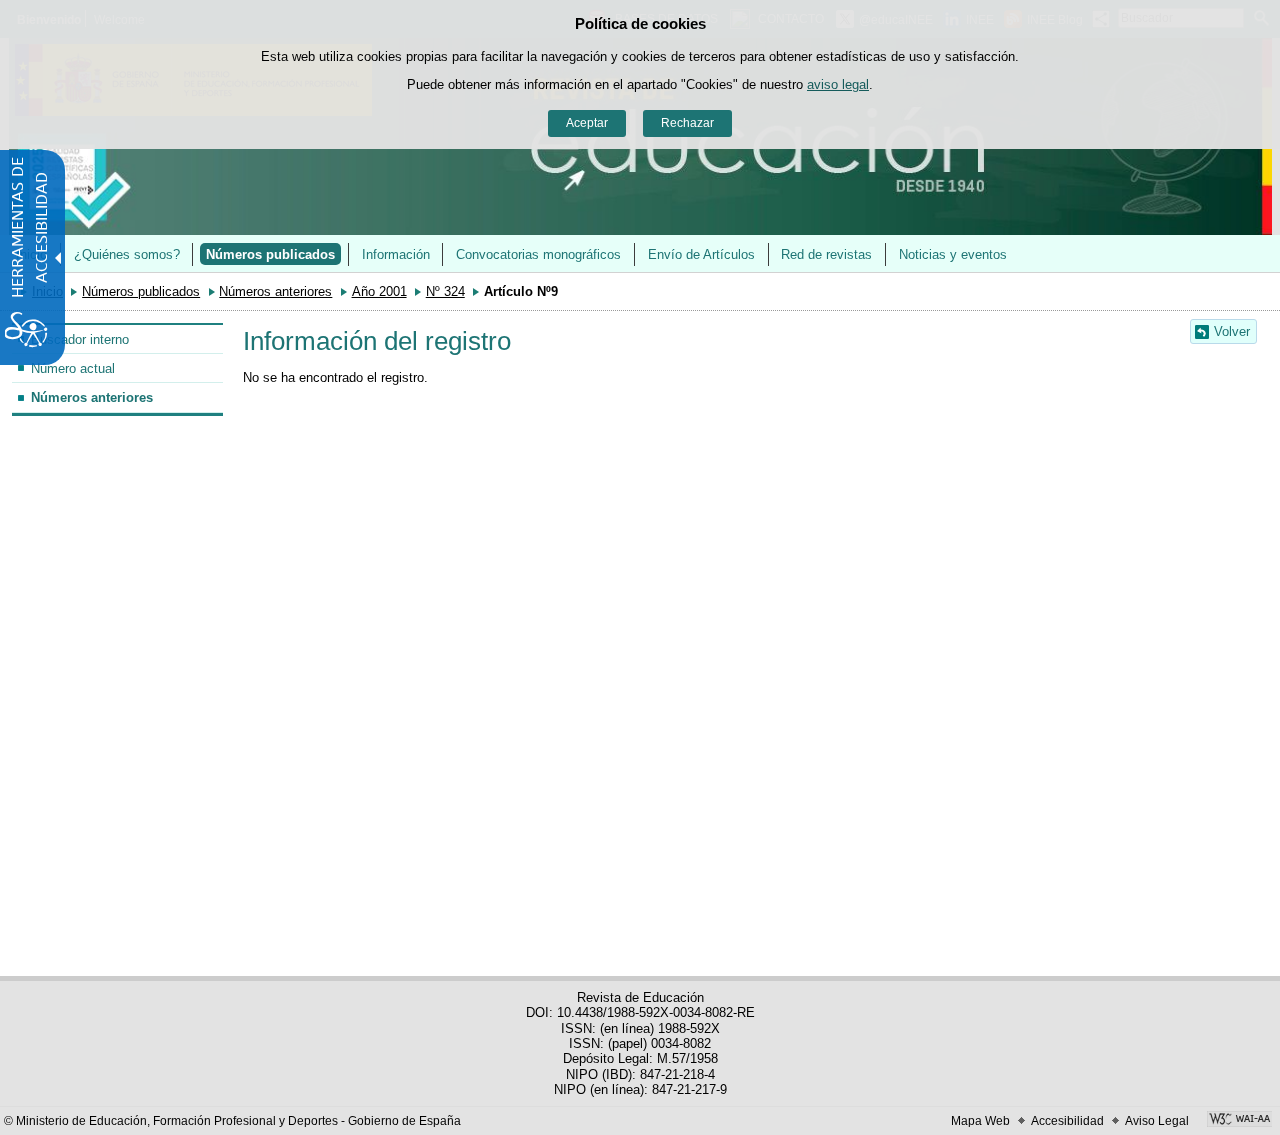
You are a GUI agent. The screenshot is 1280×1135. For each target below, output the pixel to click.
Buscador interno (80, 339)
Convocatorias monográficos (538, 254)
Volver (1232, 331)
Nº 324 (445, 291)
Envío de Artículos (701, 254)
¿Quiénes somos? (127, 254)
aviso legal (838, 84)
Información (396, 254)
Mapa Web (980, 1121)
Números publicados (270, 254)
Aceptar (587, 123)
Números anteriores (275, 291)
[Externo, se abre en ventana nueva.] (1239, 1121)
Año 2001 (379, 291)
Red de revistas (826, 254)
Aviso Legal (1157, 1121)
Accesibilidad (1067, 1121)
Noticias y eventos (953, 254)
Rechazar (687, 123)
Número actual (73, 368)
